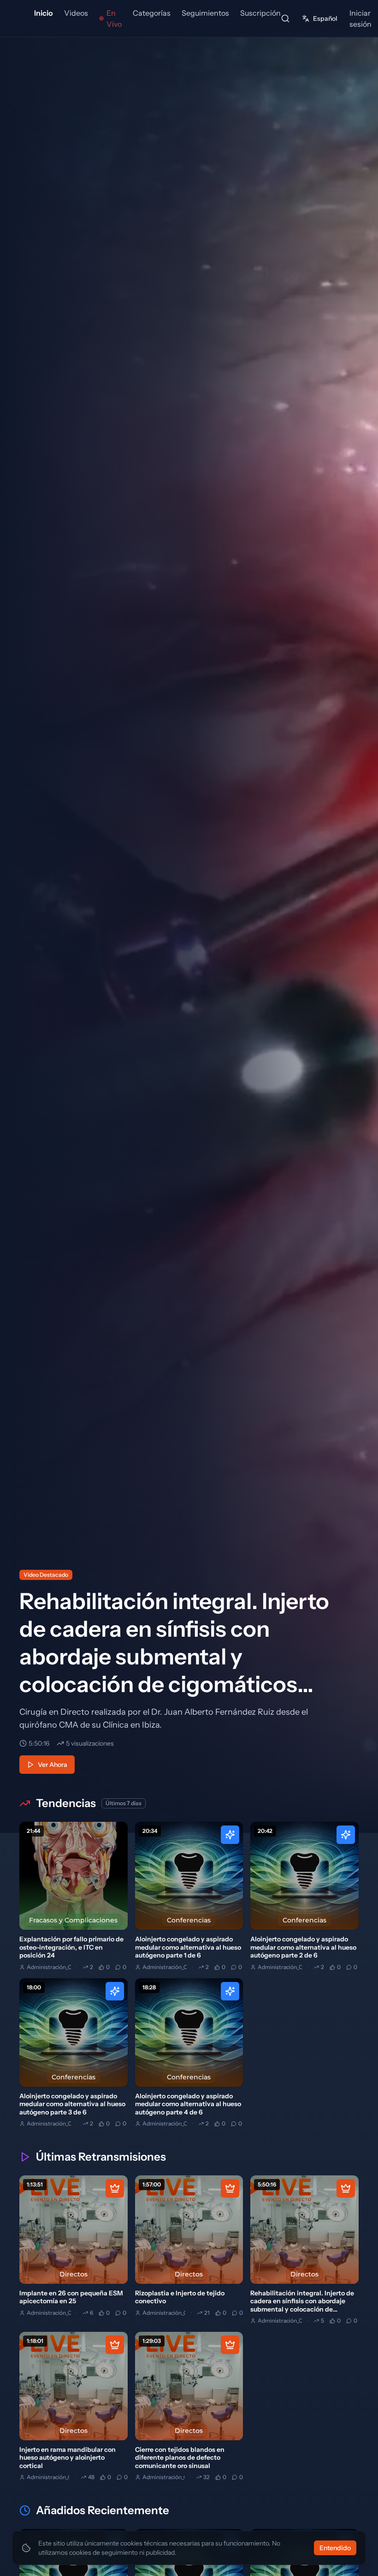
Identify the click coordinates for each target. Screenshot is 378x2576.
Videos (76, 13)
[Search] (285, 18)
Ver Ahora (53, 1765)
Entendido (335, 2548)
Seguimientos (205, 13)
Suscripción (260, 13)
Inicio (44, 13)
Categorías (152, 13)
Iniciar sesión (360, 18)
